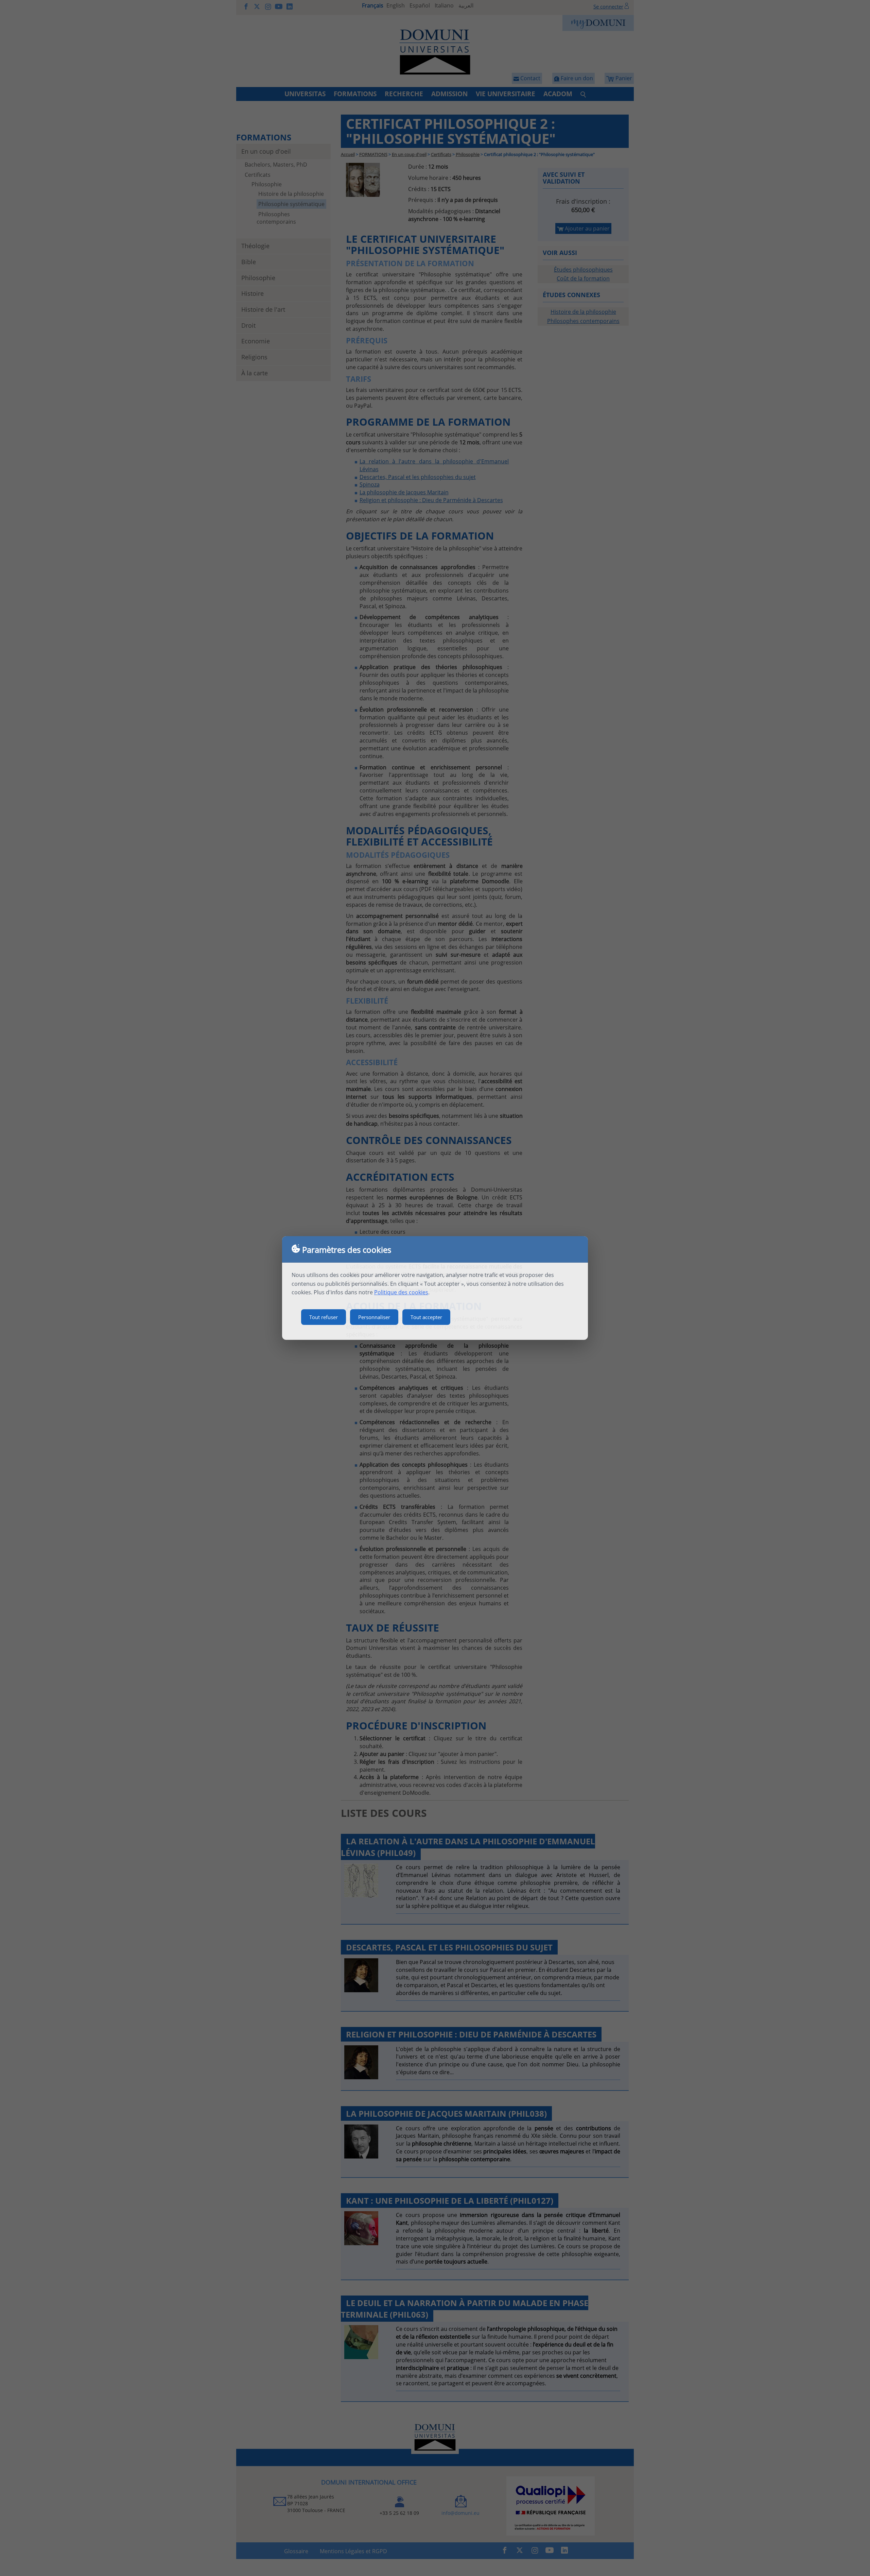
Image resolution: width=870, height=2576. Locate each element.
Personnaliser (374, 1317)
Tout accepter (426, 1317)
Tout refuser (324, 1317)
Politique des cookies (401, 1292)
